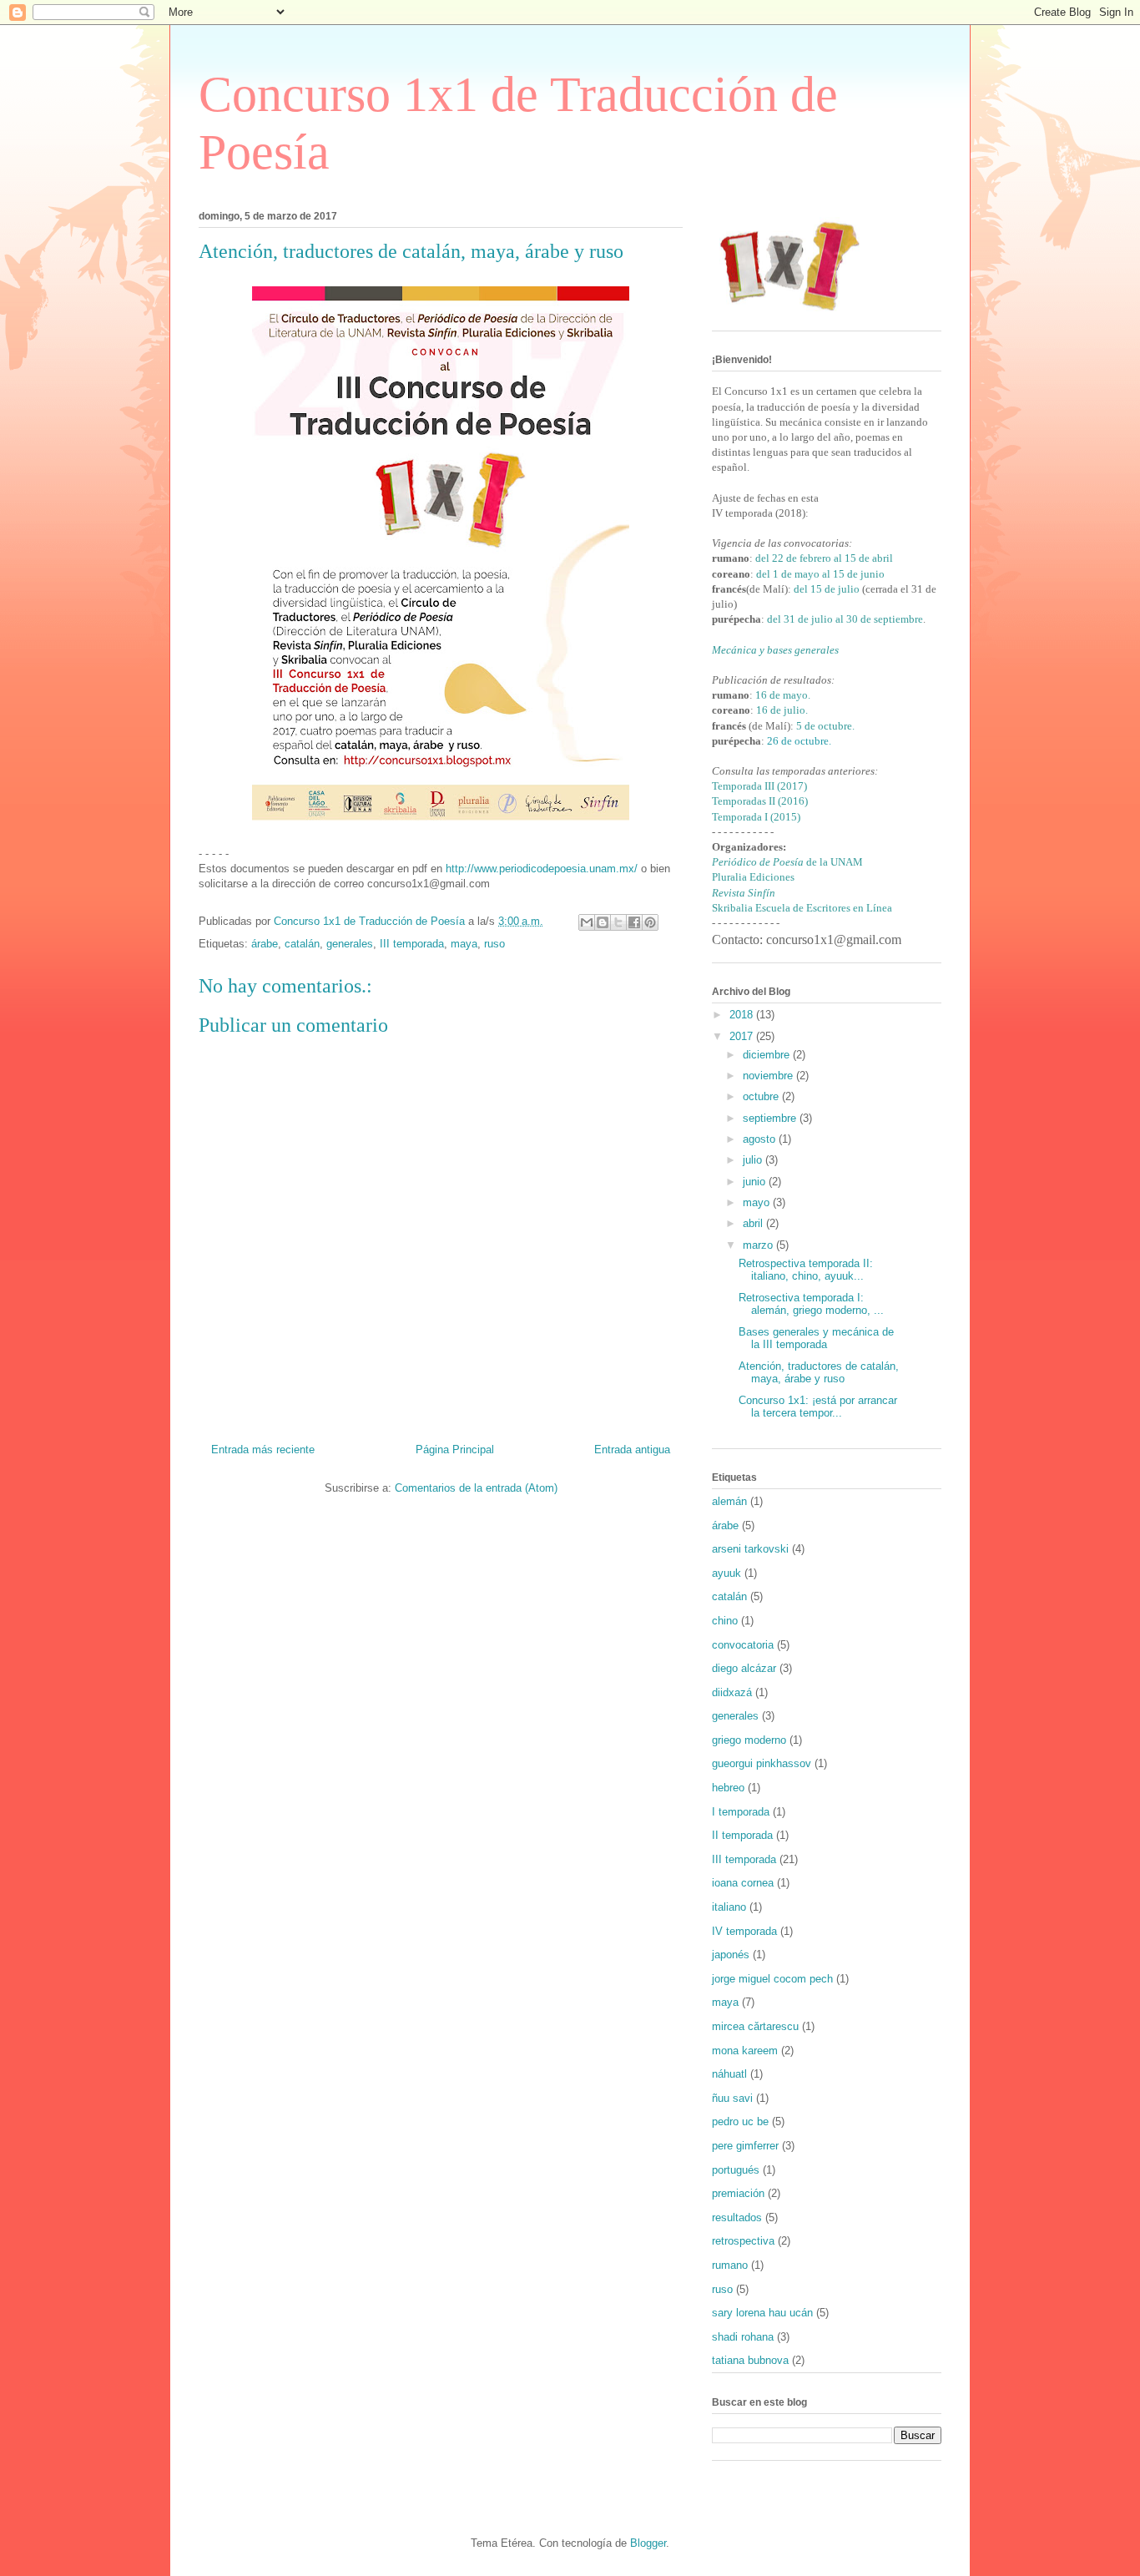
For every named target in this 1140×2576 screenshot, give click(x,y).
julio (754, 1160)
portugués (736, 2170)
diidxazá (732, 1692)
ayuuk (726, 1573)
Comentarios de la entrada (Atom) (476, 1488)
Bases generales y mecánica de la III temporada (816, 1339)
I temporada (741, 1812)
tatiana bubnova (750, 2360)
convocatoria (743, 1645)
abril (754, 1223)
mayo (758, 1202)
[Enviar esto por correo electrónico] (587, 922)
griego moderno (749, 1740)
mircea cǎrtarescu (755, 2026)
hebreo (728, 1788)
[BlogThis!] (603, 922)
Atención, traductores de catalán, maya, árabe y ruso (819, 1373)
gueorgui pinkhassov (762, 1763)
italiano (729, 1907)
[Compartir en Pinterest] (650, 922)
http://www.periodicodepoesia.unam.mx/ (542, 869)
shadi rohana (743, 2337)
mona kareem (745, 2051)
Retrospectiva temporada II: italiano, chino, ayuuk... (806, 1270)
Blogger (648, 2543)
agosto (761, 1139)
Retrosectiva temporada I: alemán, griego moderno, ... (811, 1304)
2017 (743, 1036)
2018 (743, 1015)
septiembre (771, 1118)
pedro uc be (740, 2121)
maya (464, 944)
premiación (738, 2193)
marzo (759, 1245)
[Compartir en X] (618, 922)
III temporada (412, 944)
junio (756, 1182)
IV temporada (744, 1931)
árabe (265, 944)
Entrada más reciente (263, 1450)
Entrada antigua (632, 1450)
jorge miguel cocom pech (772, 1979)
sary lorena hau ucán (762, 2313)
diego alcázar (744, 1668)
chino (725, 1621)
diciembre (768, 1055)
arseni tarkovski (750, 1549)
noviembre (769, 1076)
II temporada (742, 1835)
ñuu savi (732, 2098)
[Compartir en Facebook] (634, 922)
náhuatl (729, 2074)
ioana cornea (743, 1883)
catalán (302, 944)
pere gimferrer (745, 2146)
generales (350, 944)
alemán (729, 1501)
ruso (494, 944)
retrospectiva (743, 2241)
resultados (737, 2217)
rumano (730, 2265)
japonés (731, 1955)
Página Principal (455, 1450)
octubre (762, 1096)
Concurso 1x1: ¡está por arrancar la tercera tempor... (818, 1407)
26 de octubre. (799, 741)
